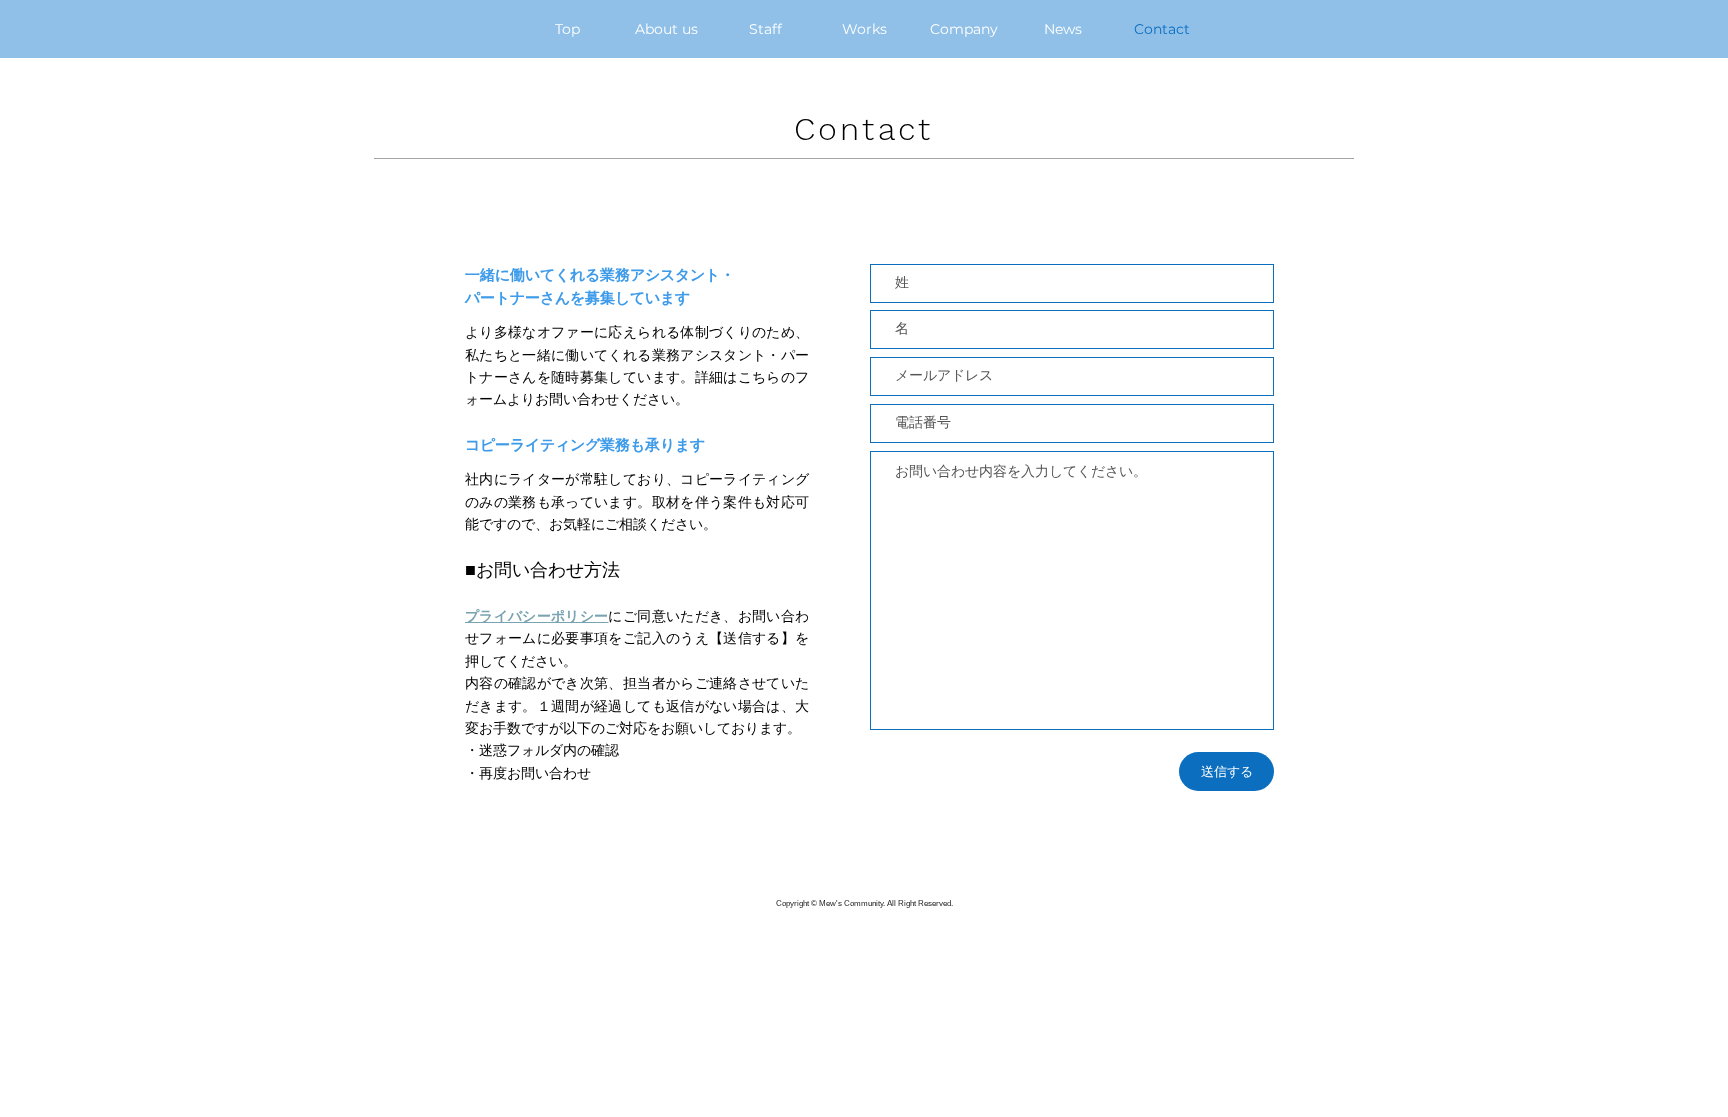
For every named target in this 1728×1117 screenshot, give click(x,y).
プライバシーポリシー (536, 615)
